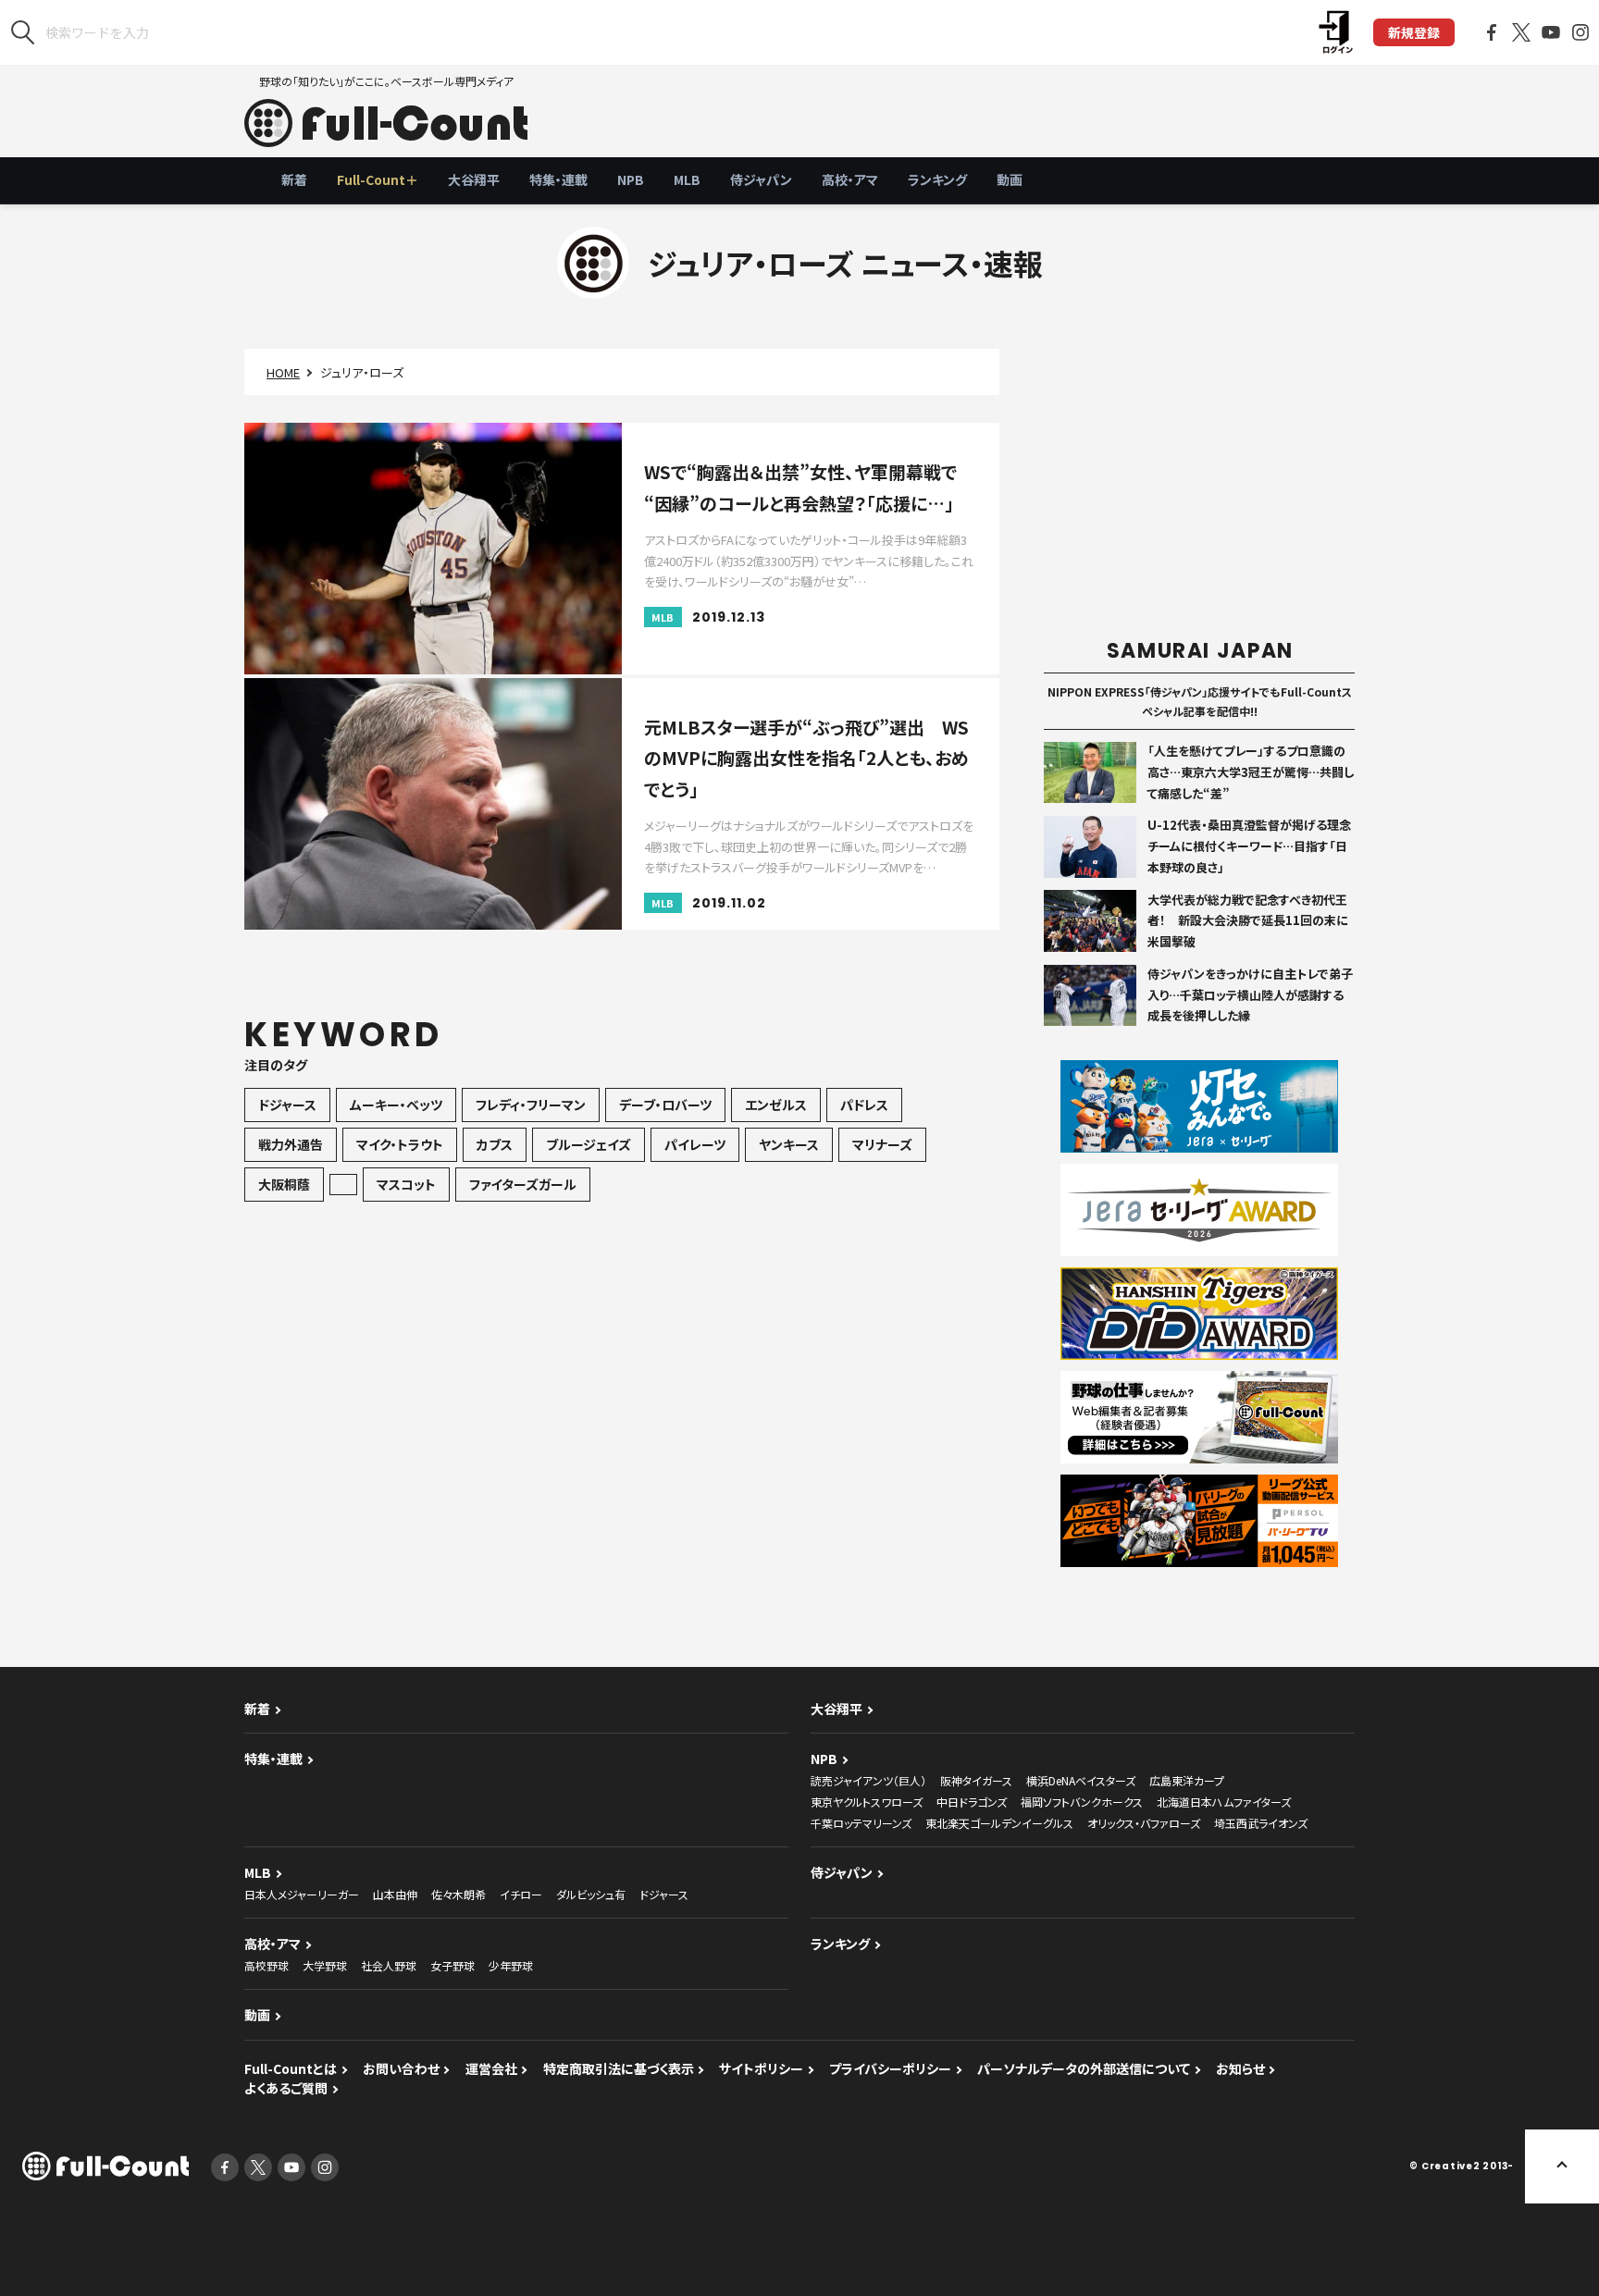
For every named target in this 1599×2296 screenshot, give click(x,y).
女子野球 (452, 1965)
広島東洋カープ (1187, 1780)
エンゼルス (776, 1105)
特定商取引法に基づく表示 (619, 2068)
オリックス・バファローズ (1144, 1823)
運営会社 (491, 2068)
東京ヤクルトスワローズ (867, 1802)
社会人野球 (389, 1965)
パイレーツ (695, 1144)
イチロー (521, 1894)
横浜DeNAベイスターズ (1081, 1780)
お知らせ (1240, 2068)
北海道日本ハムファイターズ (1224, 1802)
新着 (294, 179)
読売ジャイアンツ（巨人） (868, 1780)
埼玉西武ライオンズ (1261, 1823)
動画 (1010, 179)
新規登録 (1414, 32)
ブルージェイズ (589, 1144)
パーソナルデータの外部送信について (1084, 2068)
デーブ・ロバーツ (665, 1105)
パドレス (864, 1105)
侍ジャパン (761, 179)
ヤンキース (789, 1144)
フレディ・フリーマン (531, 1105)
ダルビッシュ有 (591, 1894)
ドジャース (287, 1105)
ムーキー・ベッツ (396, 1105)
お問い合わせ (401, 2068)
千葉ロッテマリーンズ (861, 1823)
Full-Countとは (291, 2068)
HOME (283, 372)
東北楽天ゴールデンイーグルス (999, 1823)
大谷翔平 (474, 179)
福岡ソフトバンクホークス (1082, 1802)
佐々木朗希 (459, 1894)
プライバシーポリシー (890, 2068)
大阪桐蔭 (284, 1184)
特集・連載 (558, 179)
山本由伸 (395, 1894)
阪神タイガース (976, 1780)
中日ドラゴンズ (972, 1802)
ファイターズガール (523, 1184)
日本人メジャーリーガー (302, 1894)
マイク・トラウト (400, 1144)
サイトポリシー (761, 2068)
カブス (495, 1144)
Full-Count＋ (378, 179)
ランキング (937, 179)
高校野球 (266, 1965)
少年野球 (511, 1965)
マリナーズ (882, 1144)
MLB (687, 179)
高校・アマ (850, 179)
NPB (631, 179)
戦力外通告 (291, 1144)
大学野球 (325, 1965)
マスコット (406, 1184)
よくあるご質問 (286, 2088)
